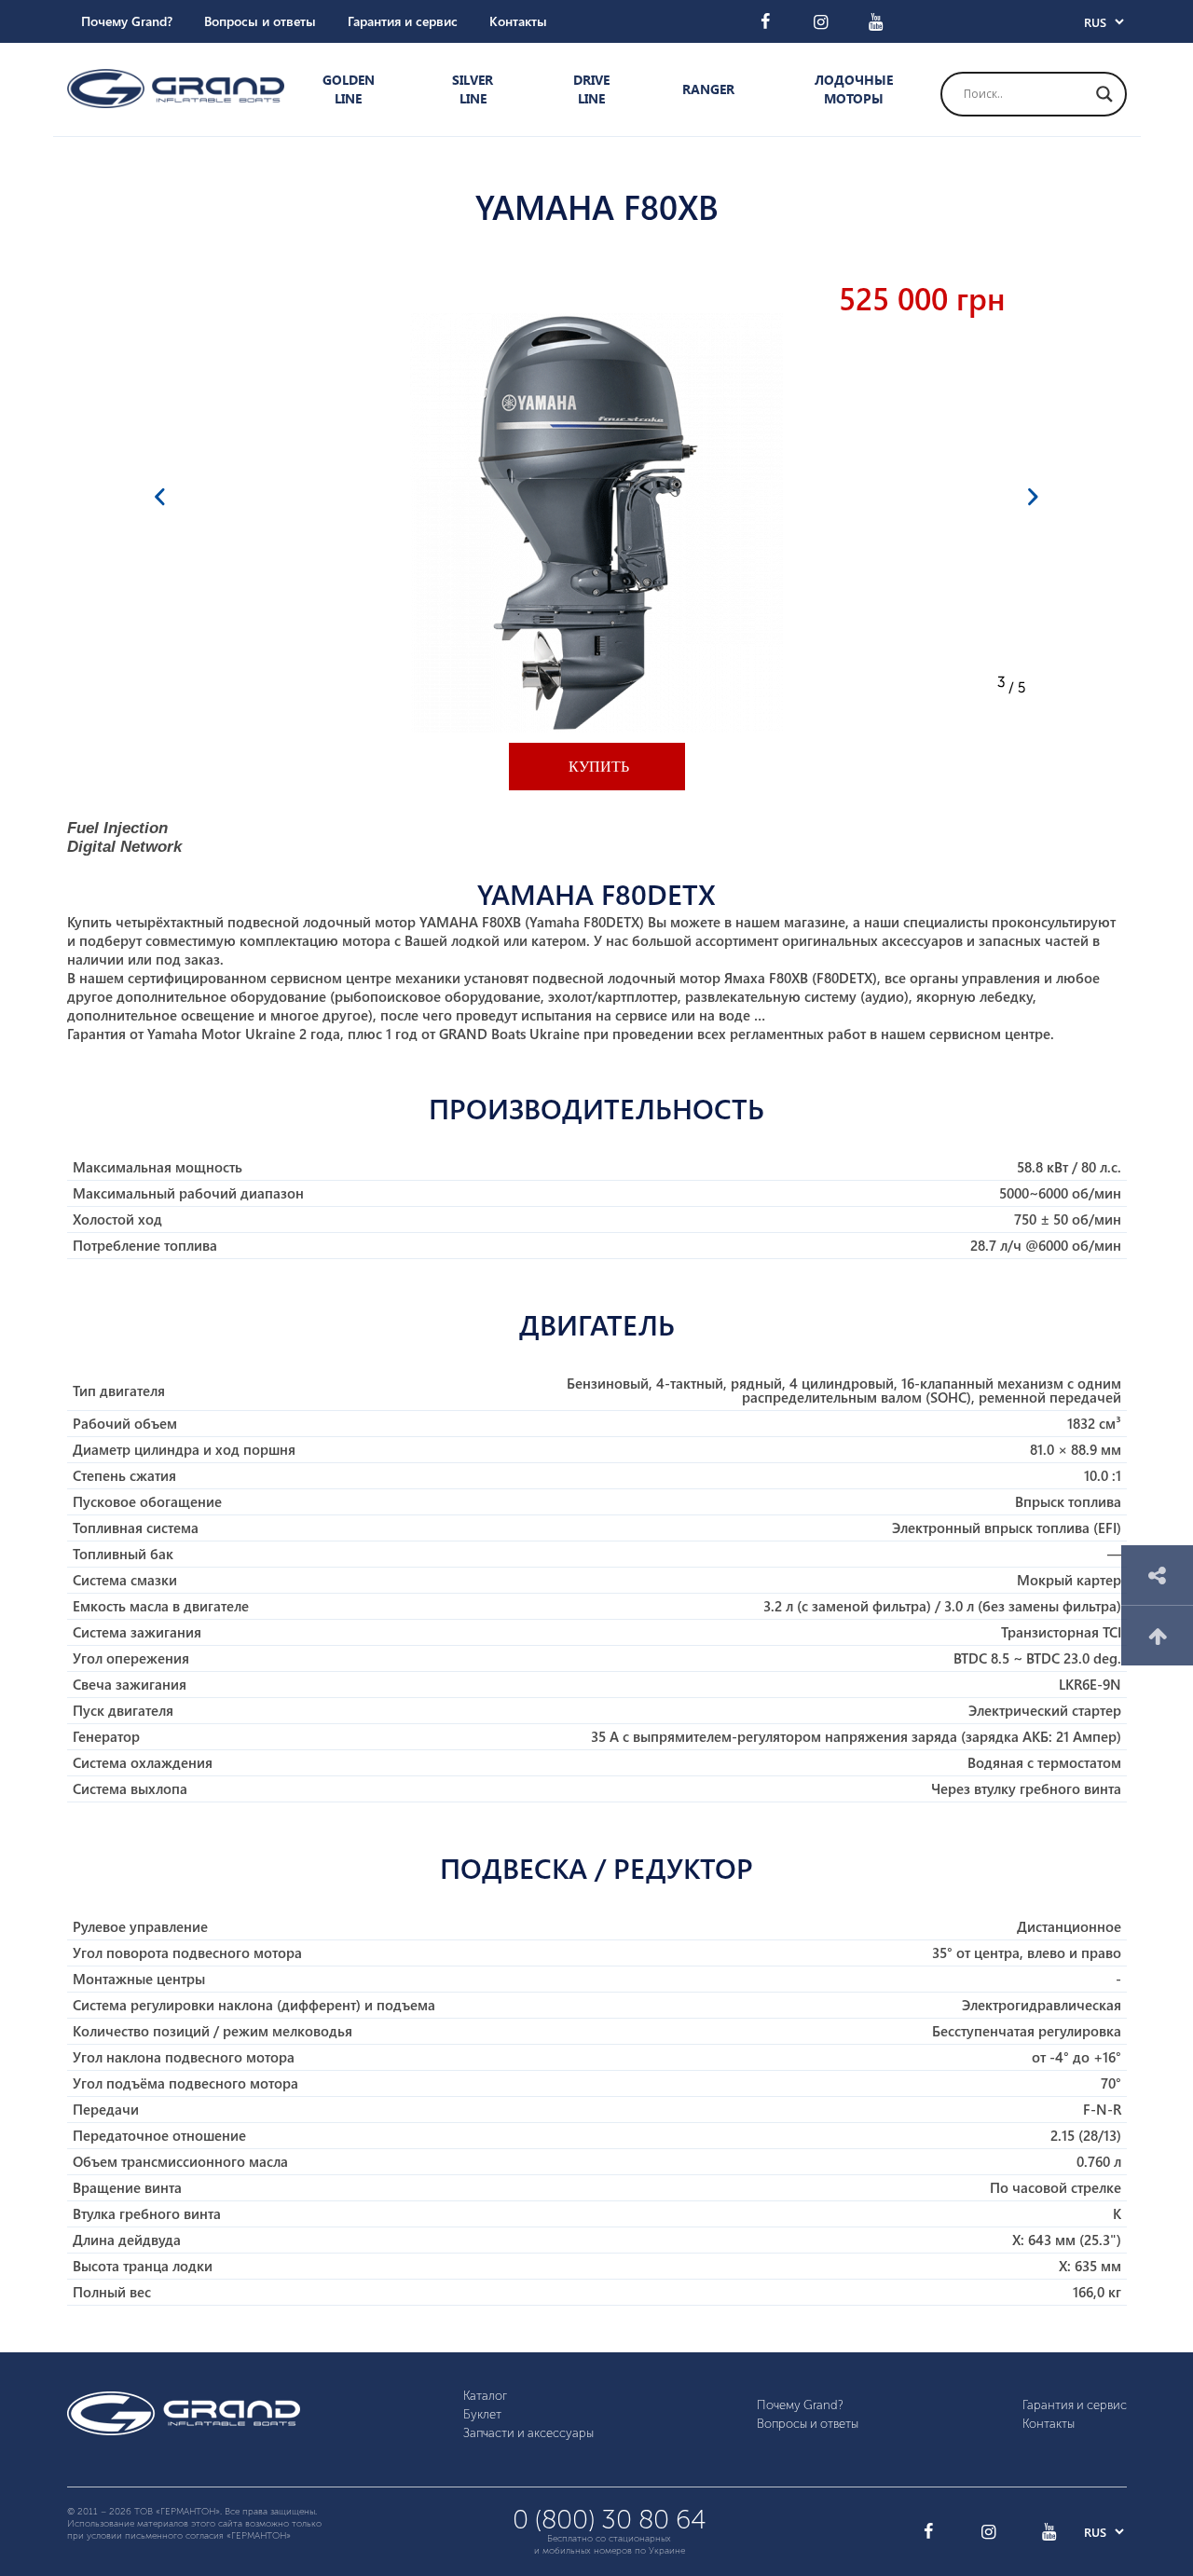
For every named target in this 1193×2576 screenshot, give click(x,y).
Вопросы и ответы (260, 21)
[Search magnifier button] (1104, 94)
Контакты (518, 21)
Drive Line (591, 89)
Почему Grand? (127, 21)
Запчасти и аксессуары (528, 2433)
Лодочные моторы (854, 89)
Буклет (482, 2414)
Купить (597, 767)
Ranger (708, 89)
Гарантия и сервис (403, 21)
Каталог (485, 2396)
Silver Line (473, 89)
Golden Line (349, 89)
